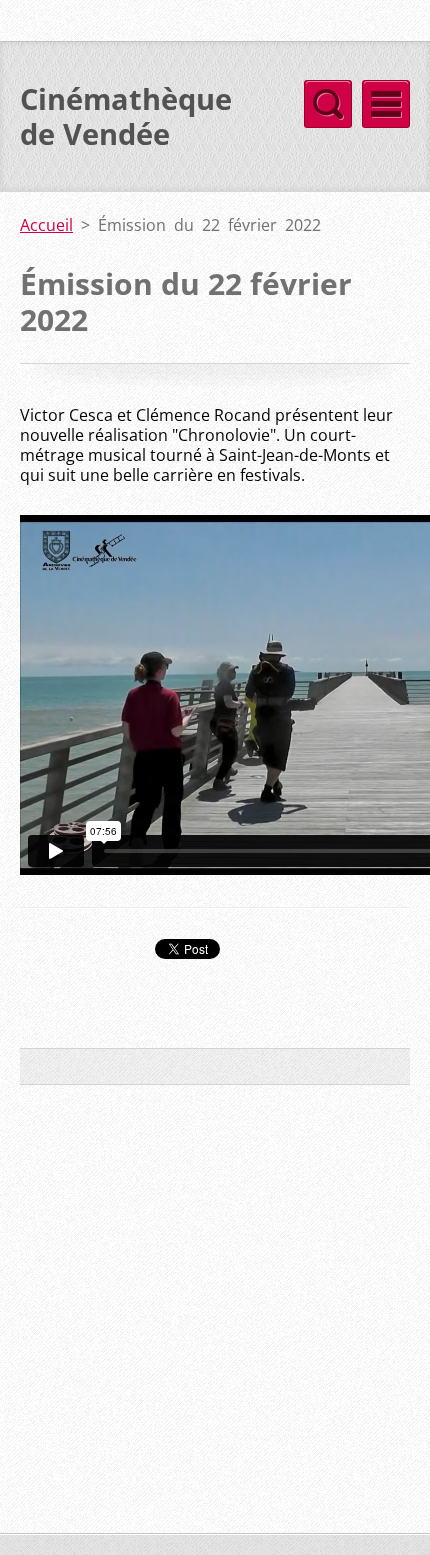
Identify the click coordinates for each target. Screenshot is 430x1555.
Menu (386, 104)
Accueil (46, 225)
